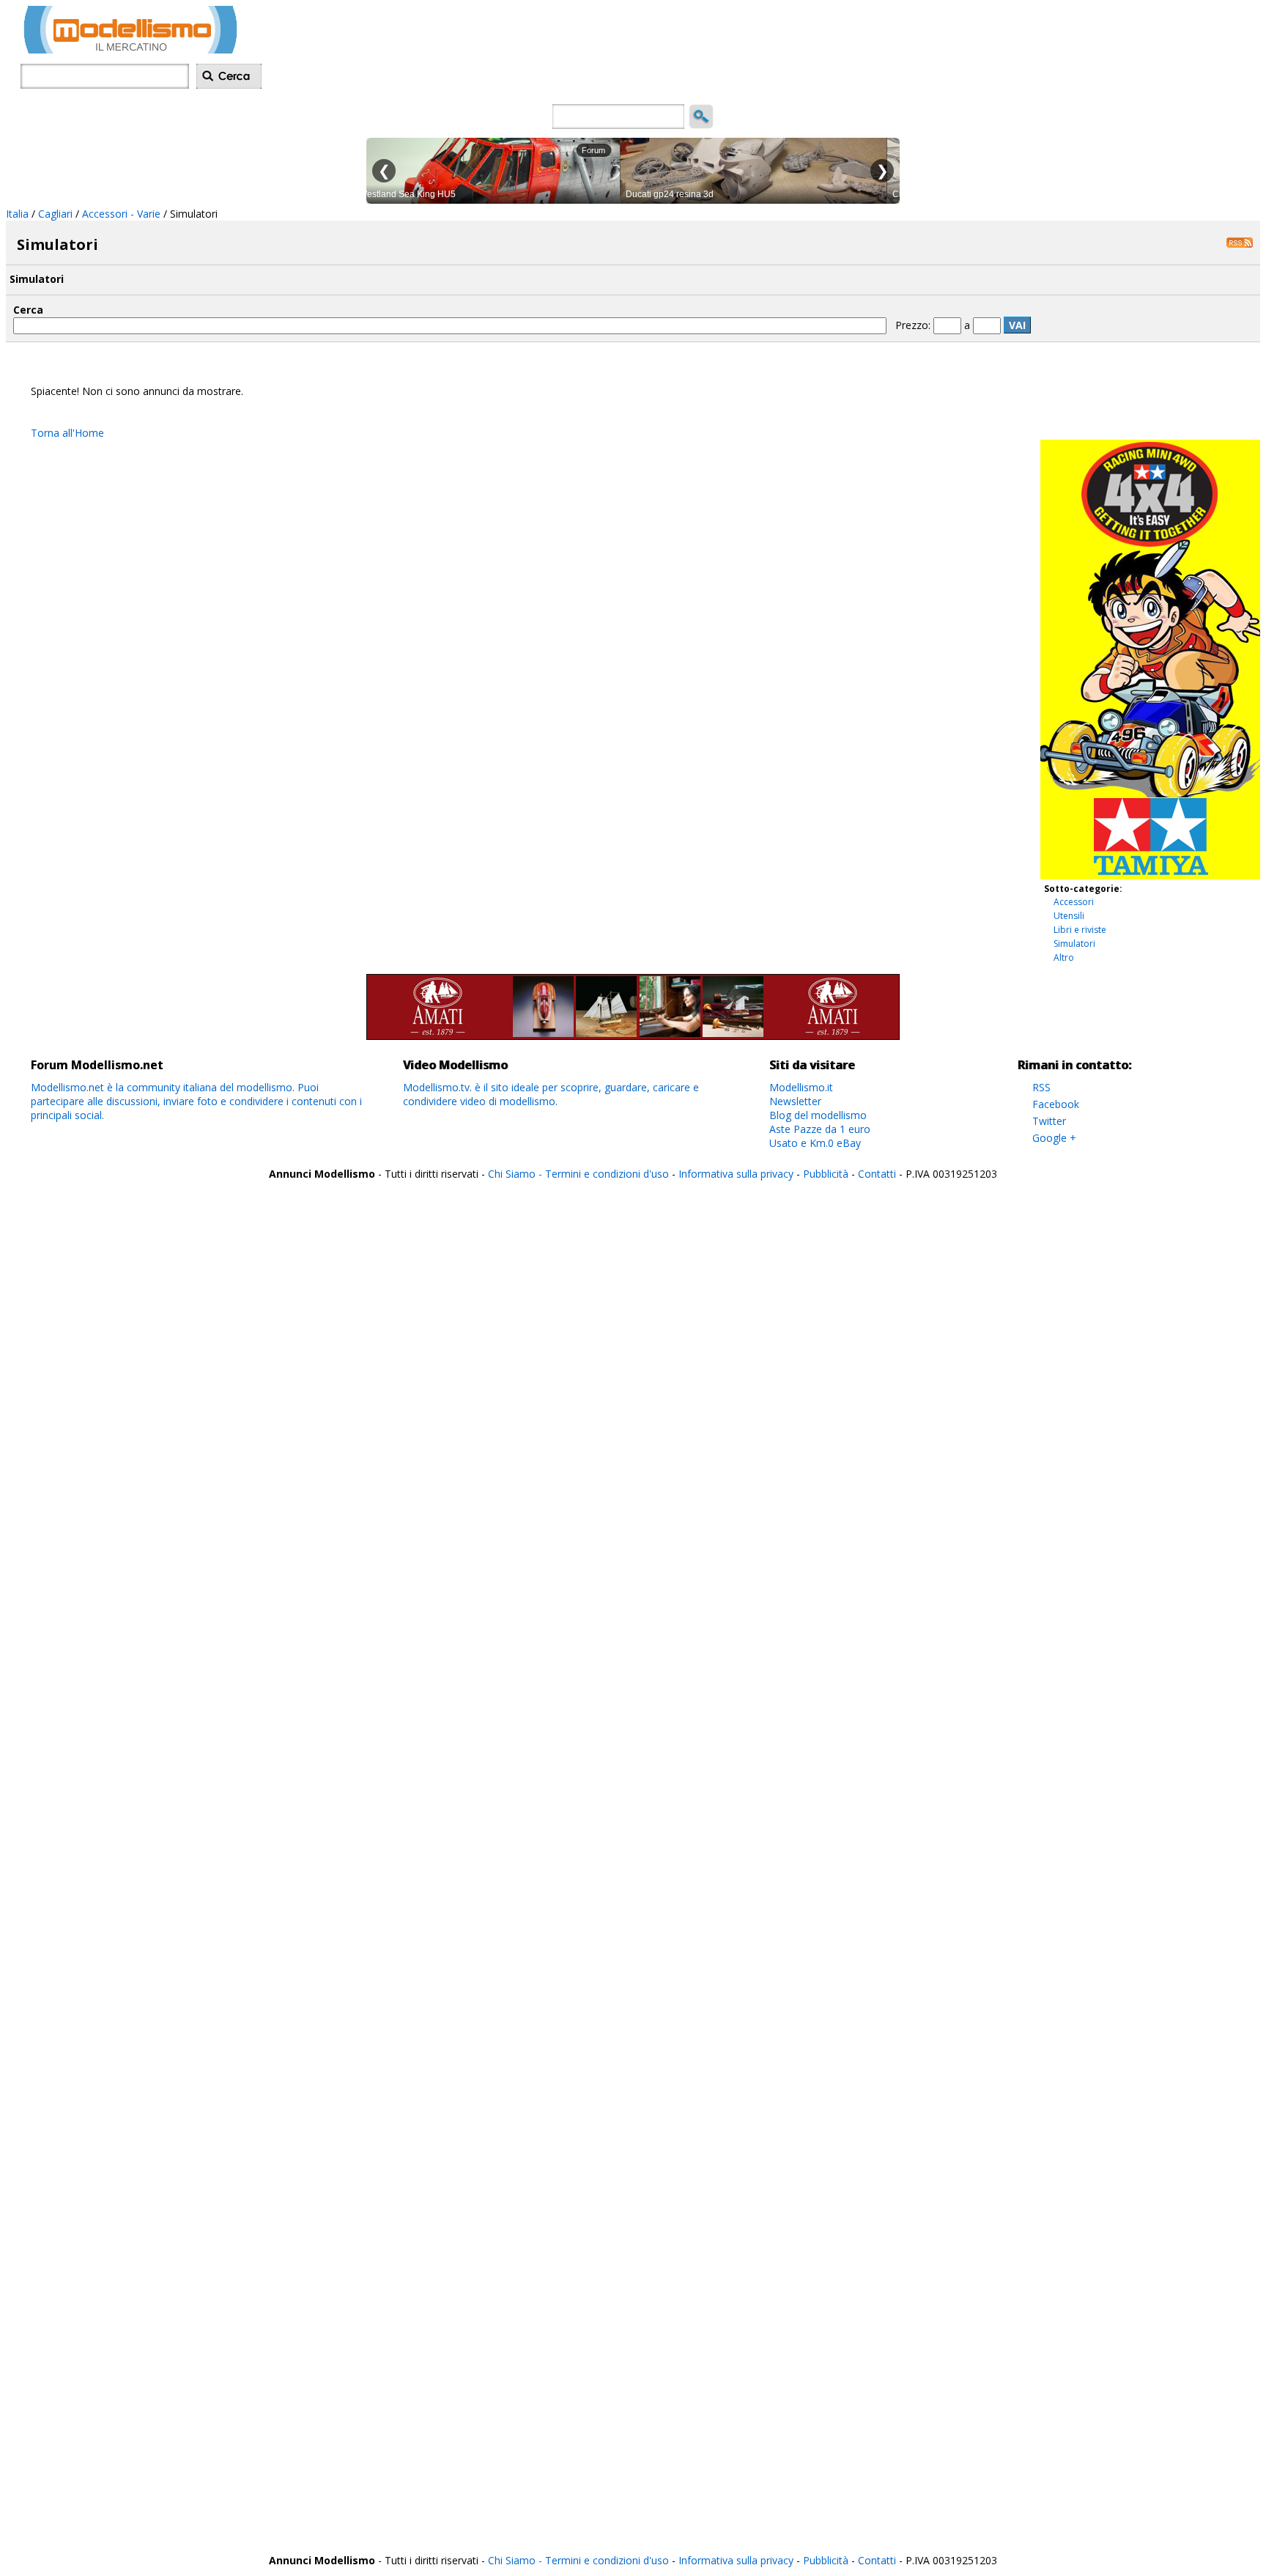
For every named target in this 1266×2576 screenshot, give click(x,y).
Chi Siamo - (517, 1174)
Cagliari (55, 214)
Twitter (1049, 1121)
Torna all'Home (67, 433)
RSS (1041, 1087)
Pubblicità (827, 1174)
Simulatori (1074, 944)
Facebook (1056, 1104)
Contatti (877, 1174)
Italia (17, 214)
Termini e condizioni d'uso (607, 1174)
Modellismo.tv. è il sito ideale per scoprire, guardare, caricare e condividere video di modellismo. (551, 1094)
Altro (1064, 957)
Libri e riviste (1080, 930)
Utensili (1069, 916)
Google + (1054, 1138)
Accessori (1074, 902)
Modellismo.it (801, 1087)
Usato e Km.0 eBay (815, 1143)
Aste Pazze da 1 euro (820, 1129)
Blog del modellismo (818, 1115)
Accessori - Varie (121, 214)
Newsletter (795, 1101)
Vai (1017, 325)
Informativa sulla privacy (736, 1174)
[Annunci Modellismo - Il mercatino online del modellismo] (130, 49)
